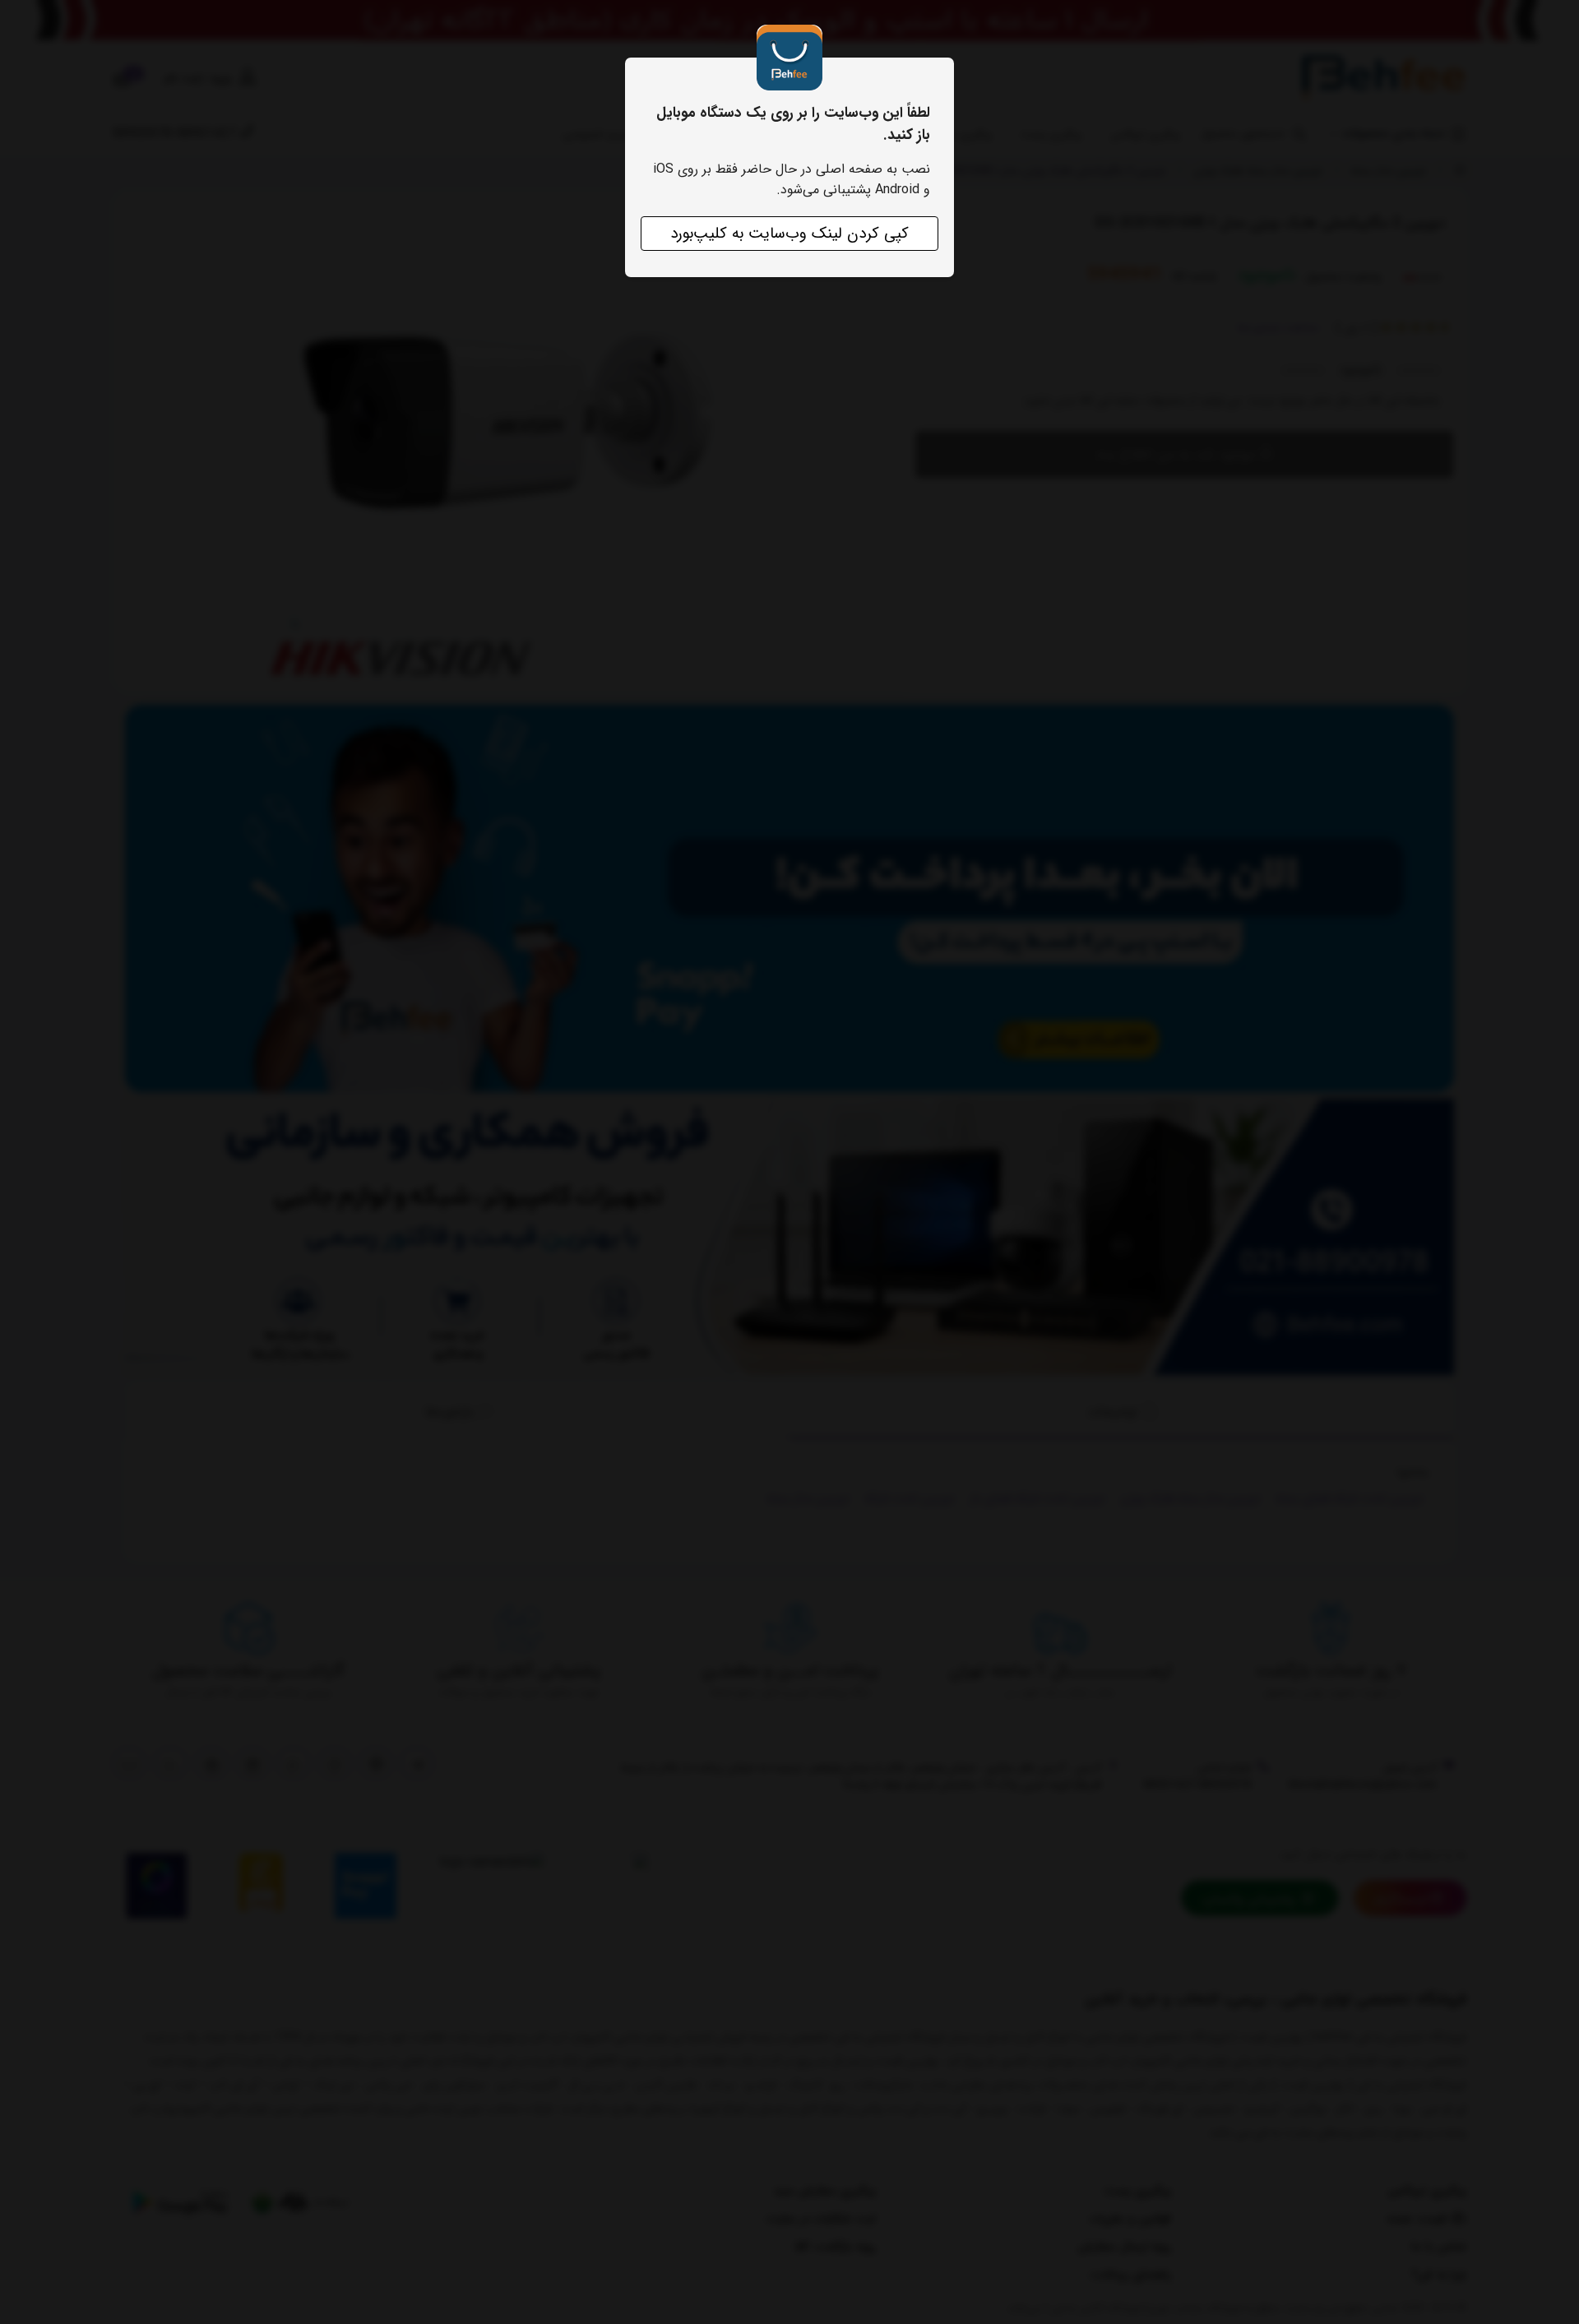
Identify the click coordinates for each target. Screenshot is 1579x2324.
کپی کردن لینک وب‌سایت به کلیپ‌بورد (789, 234)
